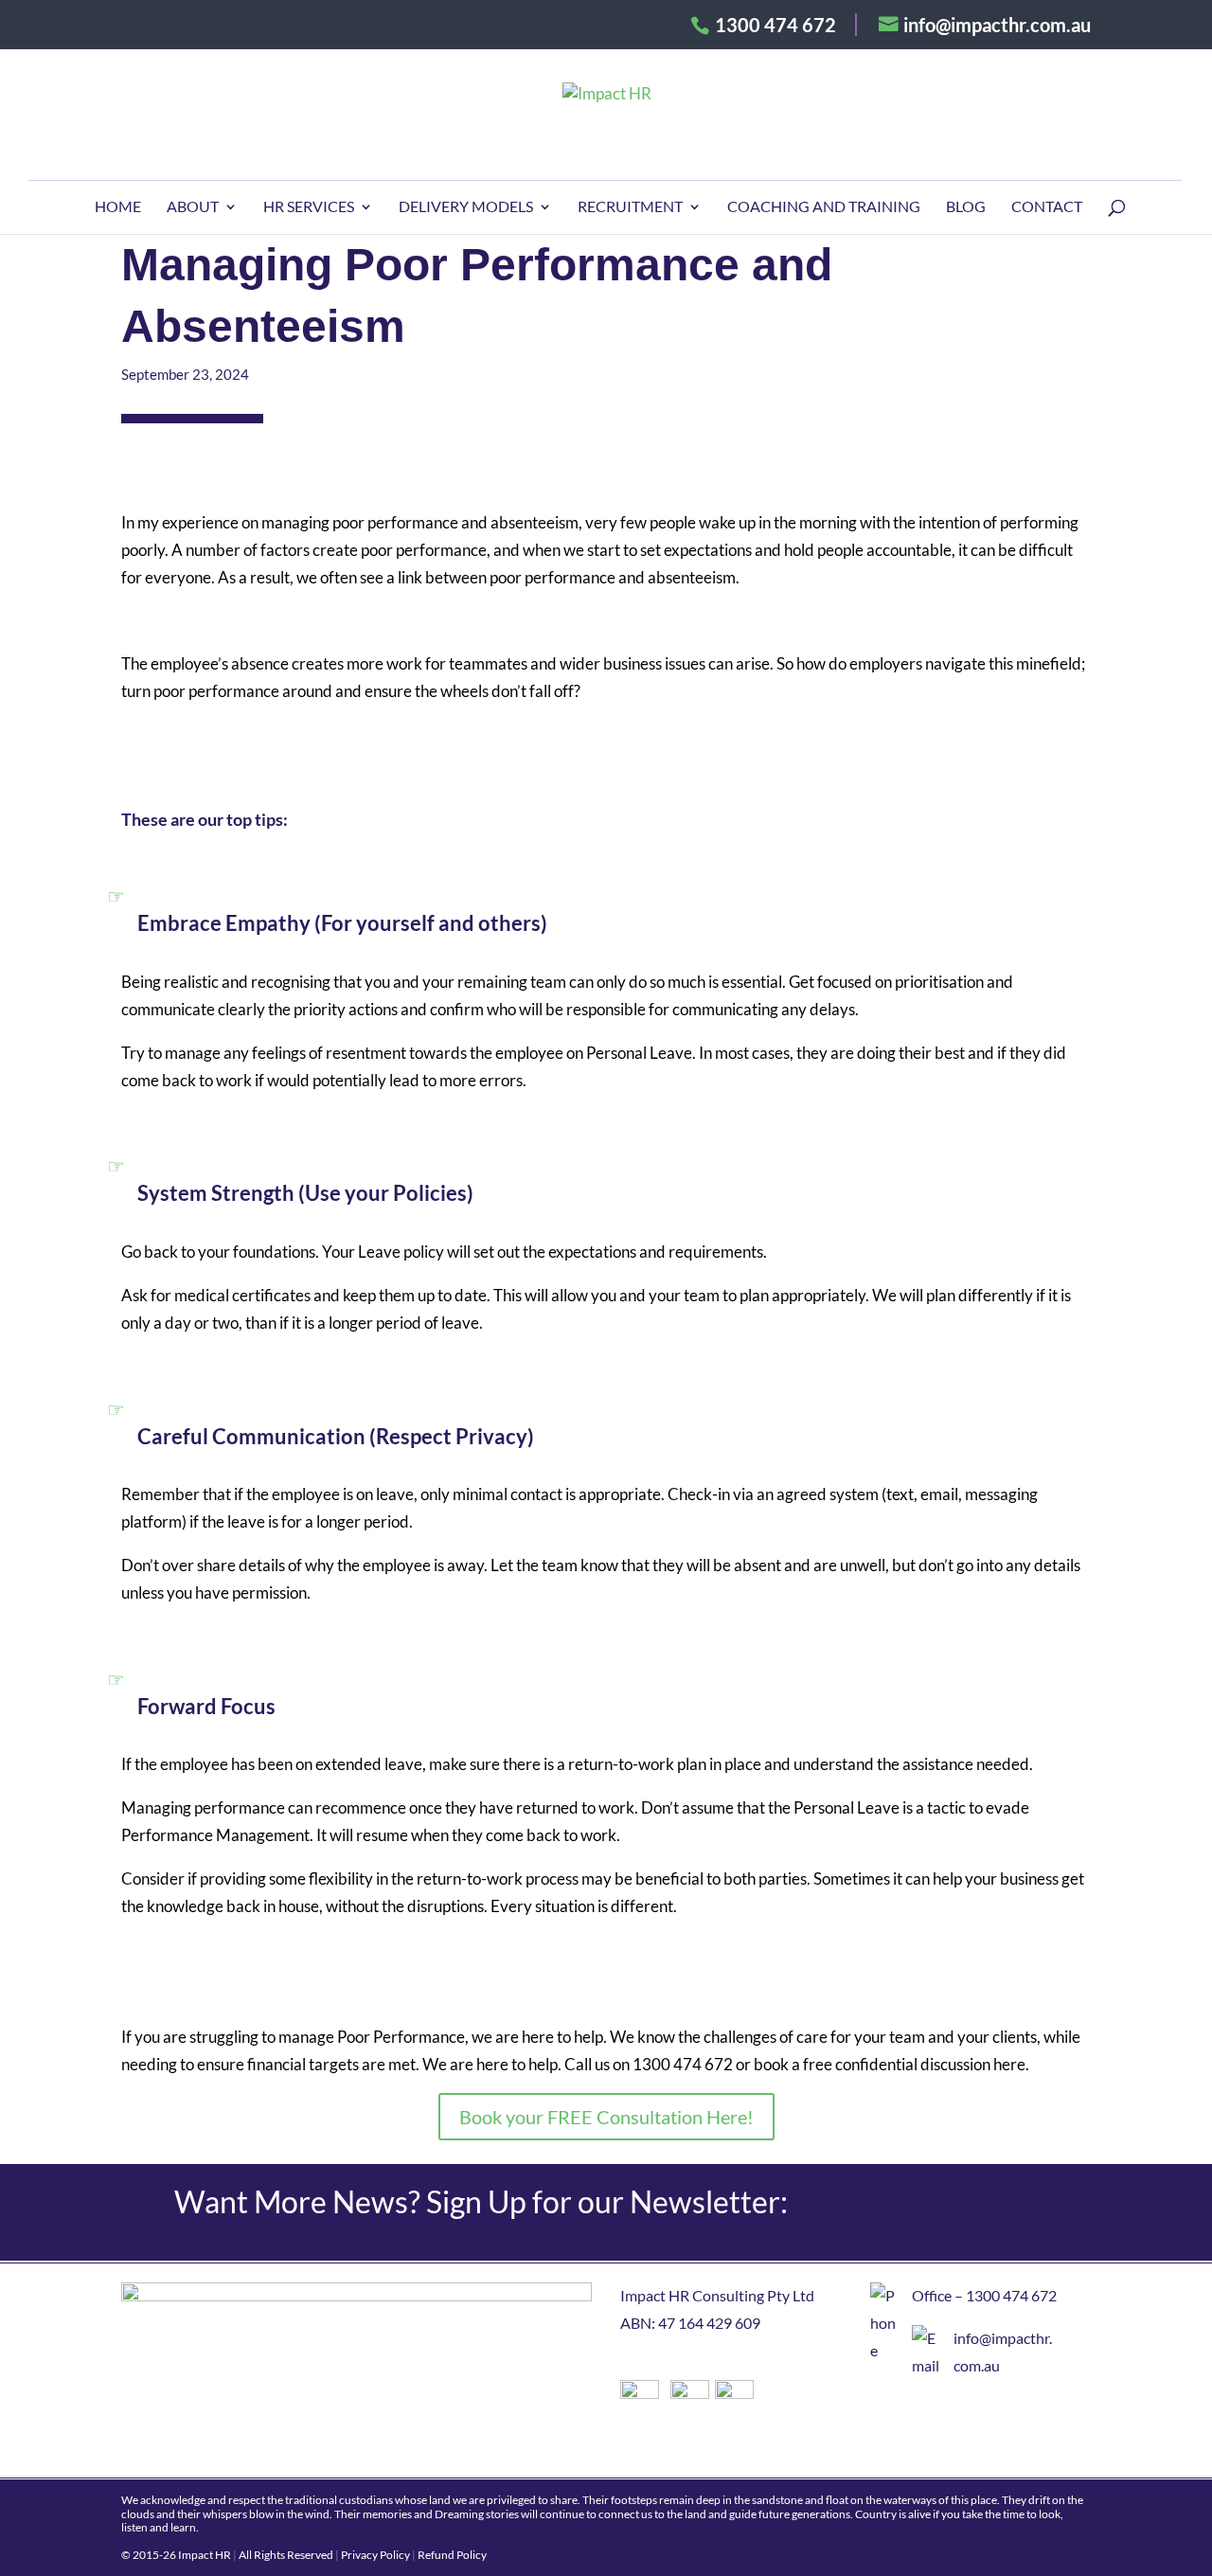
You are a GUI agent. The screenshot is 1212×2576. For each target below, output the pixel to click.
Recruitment (630, 207)
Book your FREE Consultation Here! (606, 2117)
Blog (966, 207)
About (193, 207)
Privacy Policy (375, 2555)
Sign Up (980, 2212)
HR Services (309, 207)
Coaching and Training (824, 207)
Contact (1047, 207)
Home (118, 207)
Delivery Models (466, 207)
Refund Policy (452, 2555)
